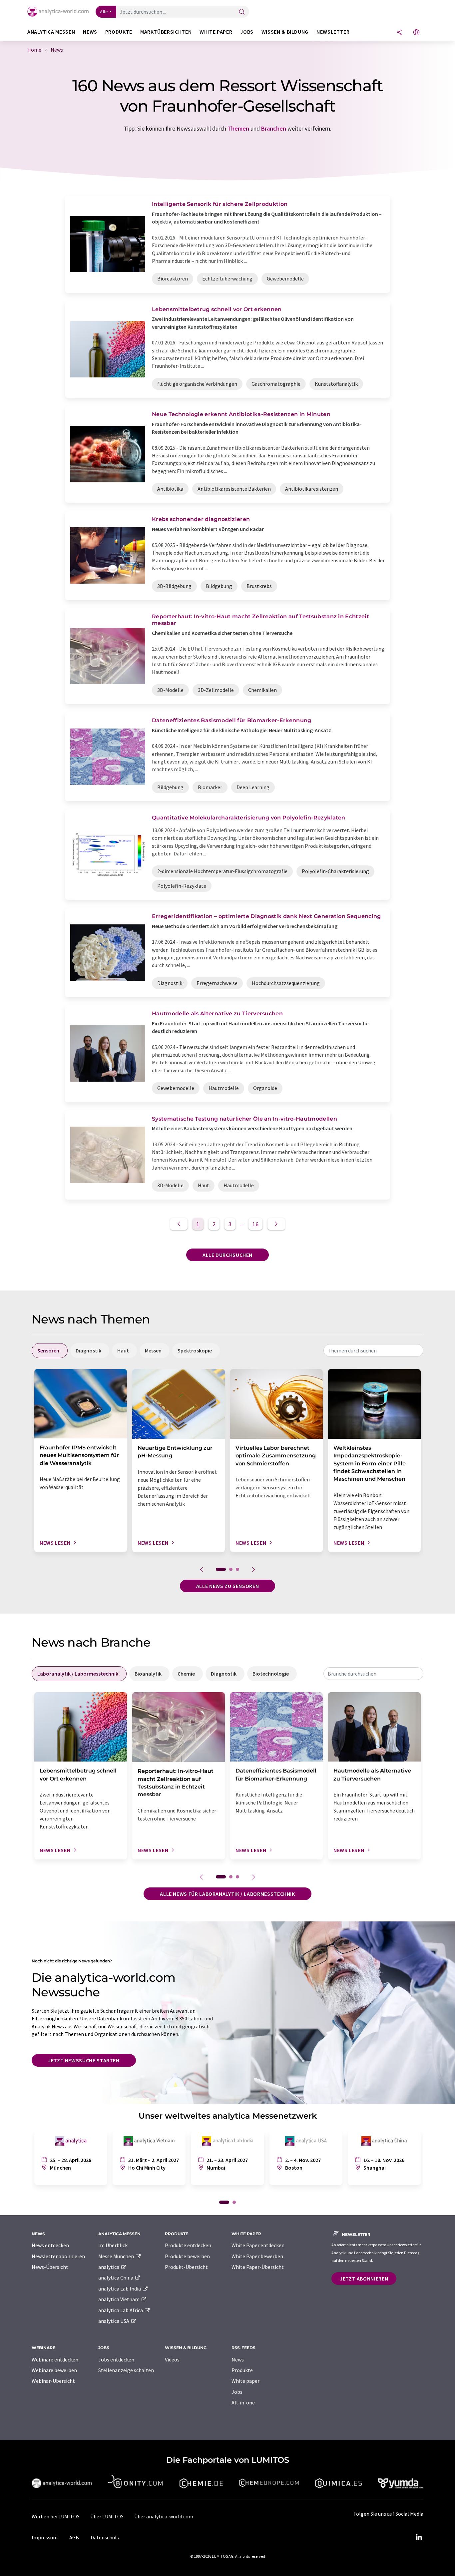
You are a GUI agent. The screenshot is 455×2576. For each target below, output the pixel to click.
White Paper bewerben (257, 2256)
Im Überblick (113, 2245)
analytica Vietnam (119, 2299)
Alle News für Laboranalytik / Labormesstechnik (227, 1894)
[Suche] (242, 12)
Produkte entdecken (188, 2245)
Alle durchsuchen (227, 1255)
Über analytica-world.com (164, 2516)
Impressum (45, 2537)
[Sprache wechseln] (416, 33)
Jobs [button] (247, 32)
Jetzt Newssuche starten (84, 2060)
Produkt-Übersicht (186, 2267)
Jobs (237, 2392)
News (238, 2359)
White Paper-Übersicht (258, 2267)
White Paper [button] (216, 32)
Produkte (242, 2370)
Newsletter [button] (333, 32)
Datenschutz (105, 2537)
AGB (74, 2537)
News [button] (90, 32)
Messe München (117, 2256)
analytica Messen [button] (51, 32)
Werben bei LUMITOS (56, 2516)
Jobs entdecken (116, 2359)
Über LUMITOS (107, 2516)
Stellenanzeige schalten (126, 2370)
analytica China (116, 2278)
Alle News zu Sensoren (227, 1586)
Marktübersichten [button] (166, 32)
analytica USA (114, 2321)
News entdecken (50, 2245)
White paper (245, 2381)
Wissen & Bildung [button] (285, 32)
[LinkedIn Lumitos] (419, 2537)
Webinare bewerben (54, 2370)
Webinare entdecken (55, 2359)
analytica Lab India (120, 2289)
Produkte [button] (119, 32)
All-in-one (243, 2402)
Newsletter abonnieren (58, 2256)
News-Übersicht (50, 2267)
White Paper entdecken (258, 2245)
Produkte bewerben (187, 2256)
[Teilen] (399, 33)
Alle (104, 12)
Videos (172, 2359)
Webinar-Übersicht (53, 2381)
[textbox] (373, 1350)
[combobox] (373, 1350)
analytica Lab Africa (121, 2310)
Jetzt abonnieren (364, 2279)
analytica (109, 2267)
